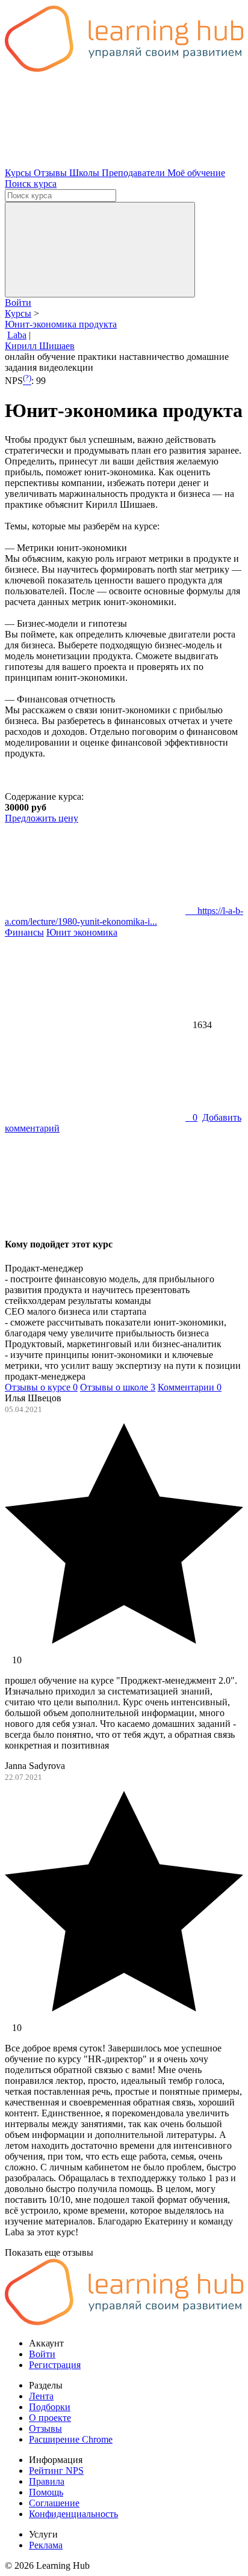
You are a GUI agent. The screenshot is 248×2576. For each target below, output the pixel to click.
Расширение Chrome (71, 2439)
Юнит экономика (82, 932)
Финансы (24, 932)
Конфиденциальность (73, 2514)
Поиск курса (31, 184)
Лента (41, 2396)
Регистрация (55, 2365)
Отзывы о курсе (41, 1387)
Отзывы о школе (118, 1387)
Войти (18, 303)
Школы (85, 173)
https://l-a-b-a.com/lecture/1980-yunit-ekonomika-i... (124, 916)
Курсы (19, 173)
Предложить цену (42, 818)
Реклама (46, 2545)
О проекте (50, 2418)
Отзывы (51, 173)
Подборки (50, 2407)
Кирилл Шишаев (40, 346)
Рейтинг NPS (56, 2471)
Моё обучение (196, 173)
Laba (17, 335)
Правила (47, 2481)
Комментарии (190, 1387)
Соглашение (54, 2503)
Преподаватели (135, 173)
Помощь (46, 2492)
